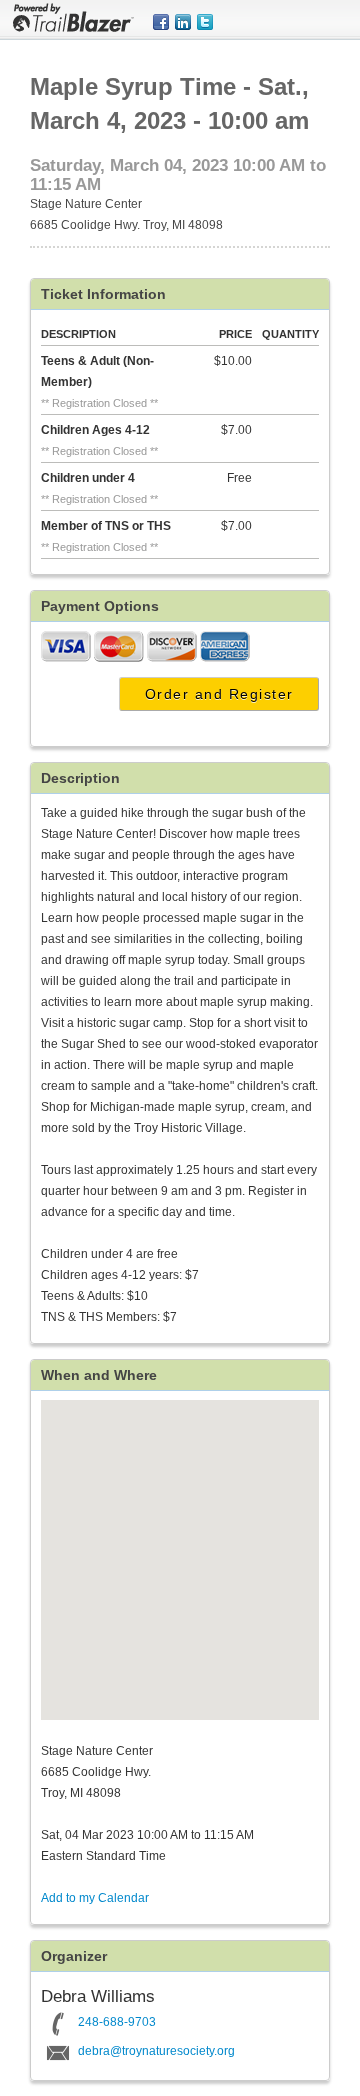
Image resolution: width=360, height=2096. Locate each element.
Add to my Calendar (95, 1898)
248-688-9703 (117, 2022)
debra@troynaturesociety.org (156, 2051)
